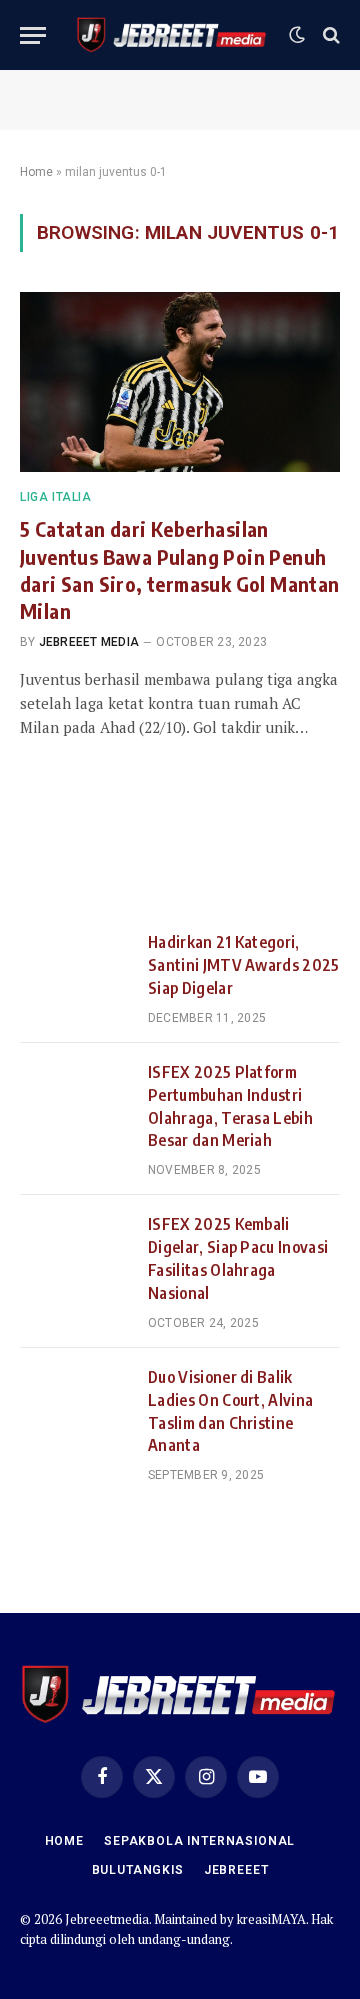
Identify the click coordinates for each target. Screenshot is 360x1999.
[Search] (329, 35)
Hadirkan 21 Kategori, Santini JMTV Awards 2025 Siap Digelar (244, 965)
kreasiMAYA (271, 1919)
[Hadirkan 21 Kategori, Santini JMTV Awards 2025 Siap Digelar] (75, 967)
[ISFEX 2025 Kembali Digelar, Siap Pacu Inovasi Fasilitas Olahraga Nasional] (75, 1249)
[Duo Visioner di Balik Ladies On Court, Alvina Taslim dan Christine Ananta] (75, 1402)
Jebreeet (236, 1870)
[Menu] (33, 35)
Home (36, 172)
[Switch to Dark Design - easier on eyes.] (297, 35)
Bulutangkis (138, 1870)
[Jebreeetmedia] (172, 35)
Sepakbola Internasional (199, 1841)
